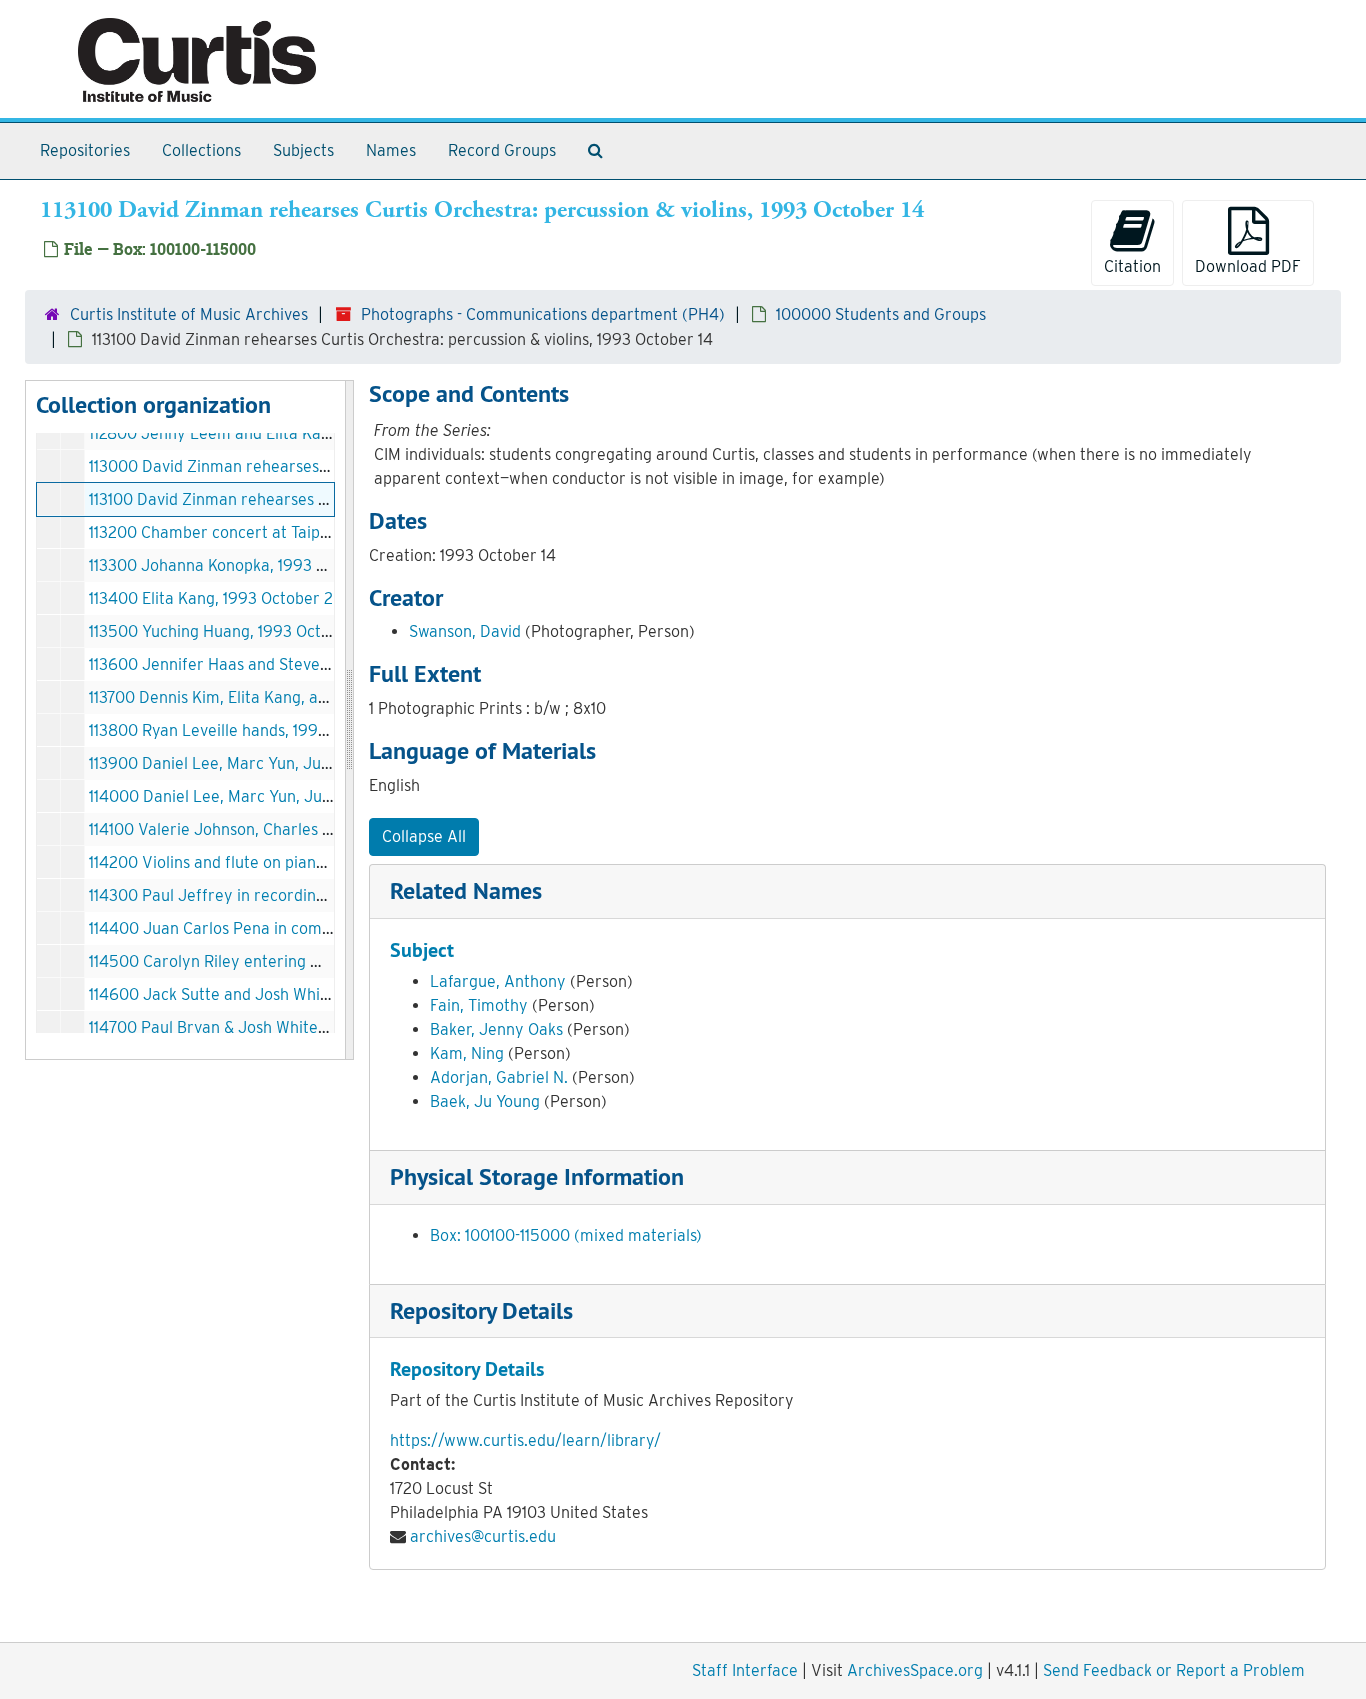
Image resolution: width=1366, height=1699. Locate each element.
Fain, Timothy (479, 1005)
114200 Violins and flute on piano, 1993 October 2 (266, 862)
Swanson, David (465, 631)
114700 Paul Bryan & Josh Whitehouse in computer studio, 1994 (316, 1027)
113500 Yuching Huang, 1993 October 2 (228, 631)
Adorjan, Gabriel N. (499, 1077)
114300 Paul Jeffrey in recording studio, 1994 (252, 895)
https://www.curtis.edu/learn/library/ (525, 1440)
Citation (1132, 266)
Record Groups (502, 150)
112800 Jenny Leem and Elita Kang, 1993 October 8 (273, 433)
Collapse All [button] (424, 836)
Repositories (85, 150)
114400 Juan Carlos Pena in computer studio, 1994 (271, 928)
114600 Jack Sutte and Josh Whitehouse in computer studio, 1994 (325, 994)
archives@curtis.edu (483, 1536)
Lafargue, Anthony (498, 981)
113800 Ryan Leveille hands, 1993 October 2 (246, 730)
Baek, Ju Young (485, 1101)
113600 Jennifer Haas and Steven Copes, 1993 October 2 (292, 664)
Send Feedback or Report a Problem (1174, 1670)
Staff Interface (745, 1670)
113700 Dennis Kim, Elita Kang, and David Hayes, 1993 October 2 (318, 697)
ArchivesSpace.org (915, 1670)
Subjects (303, 150)
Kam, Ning (467, 1053)
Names (391, 150)
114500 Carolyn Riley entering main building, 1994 (269, 961)
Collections (201, 150)
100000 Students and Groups (881, 314)
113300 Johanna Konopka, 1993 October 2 (238, 565)
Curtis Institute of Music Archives (189, 314)
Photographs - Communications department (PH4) (543, 314)
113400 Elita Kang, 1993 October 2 (211, 598)
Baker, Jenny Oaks (496, 1029)
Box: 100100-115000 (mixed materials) (566, 1235)
